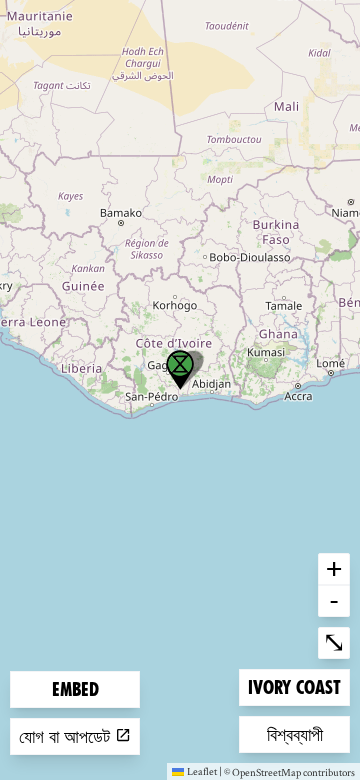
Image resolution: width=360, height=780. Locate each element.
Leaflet (202, 771)
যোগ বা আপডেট (67, 736)
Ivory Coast (294, 687)
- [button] (334, 600)
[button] (180, 370)
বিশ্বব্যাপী (299, 734)
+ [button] (334, 568)
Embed (75, 689)
